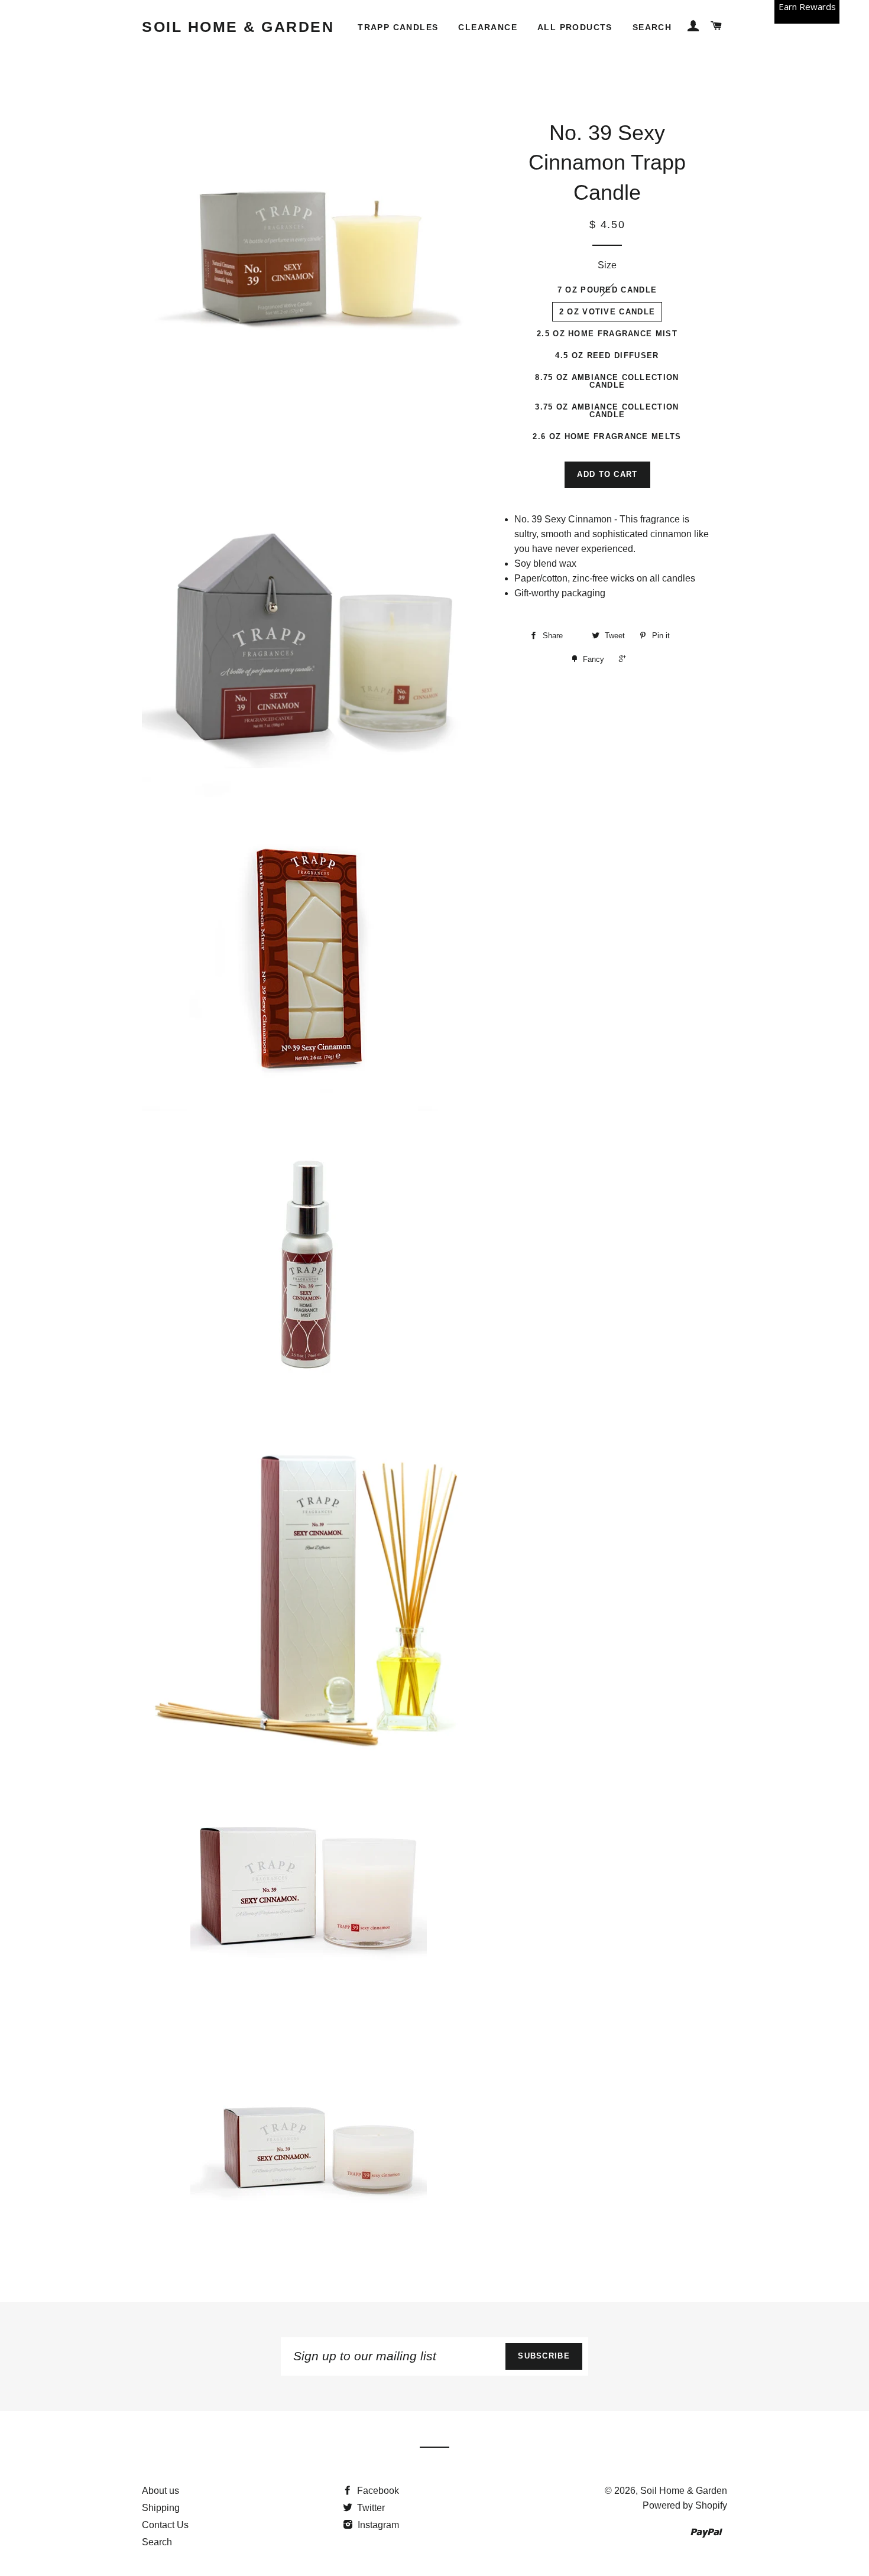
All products (575, 27)
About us (160, 2491)
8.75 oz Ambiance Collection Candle (607, 381)
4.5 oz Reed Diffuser (607, 355)
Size (607, 265)
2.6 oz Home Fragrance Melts (607, 436)
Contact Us (165, 2525)
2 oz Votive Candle (607, 312)
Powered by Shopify (685, 2505)
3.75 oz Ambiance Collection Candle (607, 411)
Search (652, 27)
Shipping (161, 2508)
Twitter (370, 2508)
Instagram (377, 2525)
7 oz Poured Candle (607, 290)
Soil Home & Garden (238, 27)
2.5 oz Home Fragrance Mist (607, 334)
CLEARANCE (488, 27)
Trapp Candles (398, 27)
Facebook (377, 2491)
